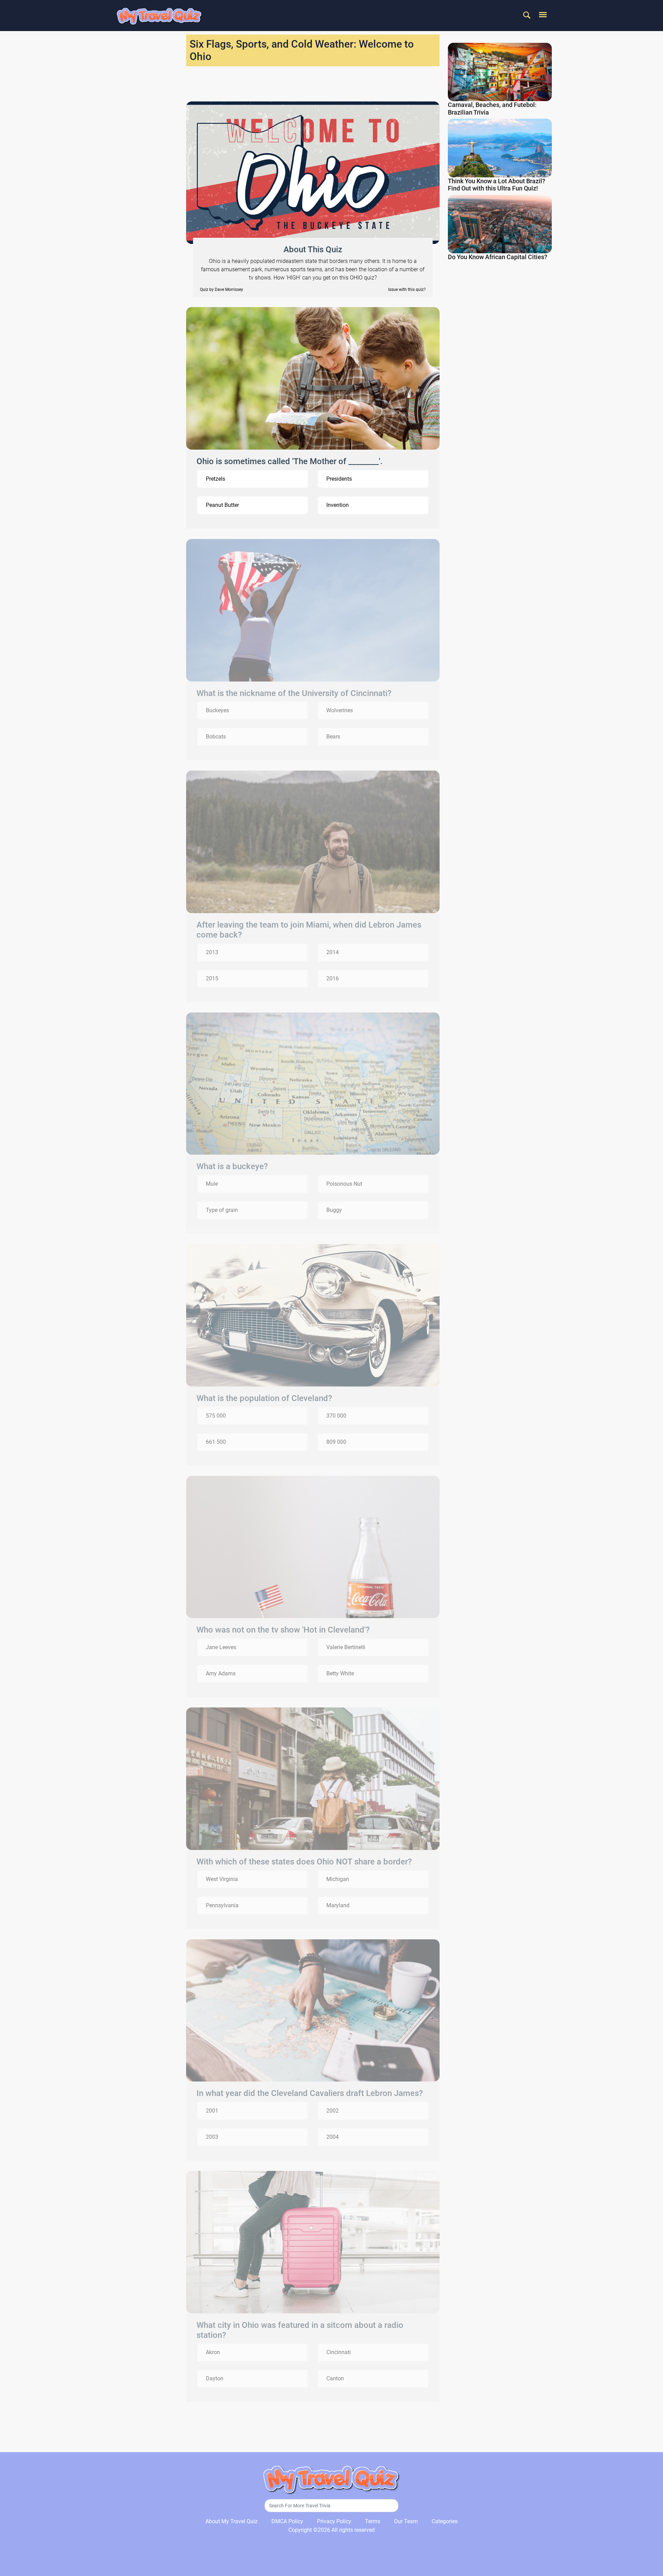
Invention (338, 505)
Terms (373, 2521)
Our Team (406, 2521)
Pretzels (215, 479)
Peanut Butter (222, 505)
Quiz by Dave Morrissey (222, 290)
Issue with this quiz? (407, 290)
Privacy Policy (334, 2521)
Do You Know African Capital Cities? (498, 257)
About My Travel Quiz (232, 2521)
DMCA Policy (287, 2521)
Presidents (339, 479)
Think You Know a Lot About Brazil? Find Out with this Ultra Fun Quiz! (497, 185)
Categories (445, 2521)
